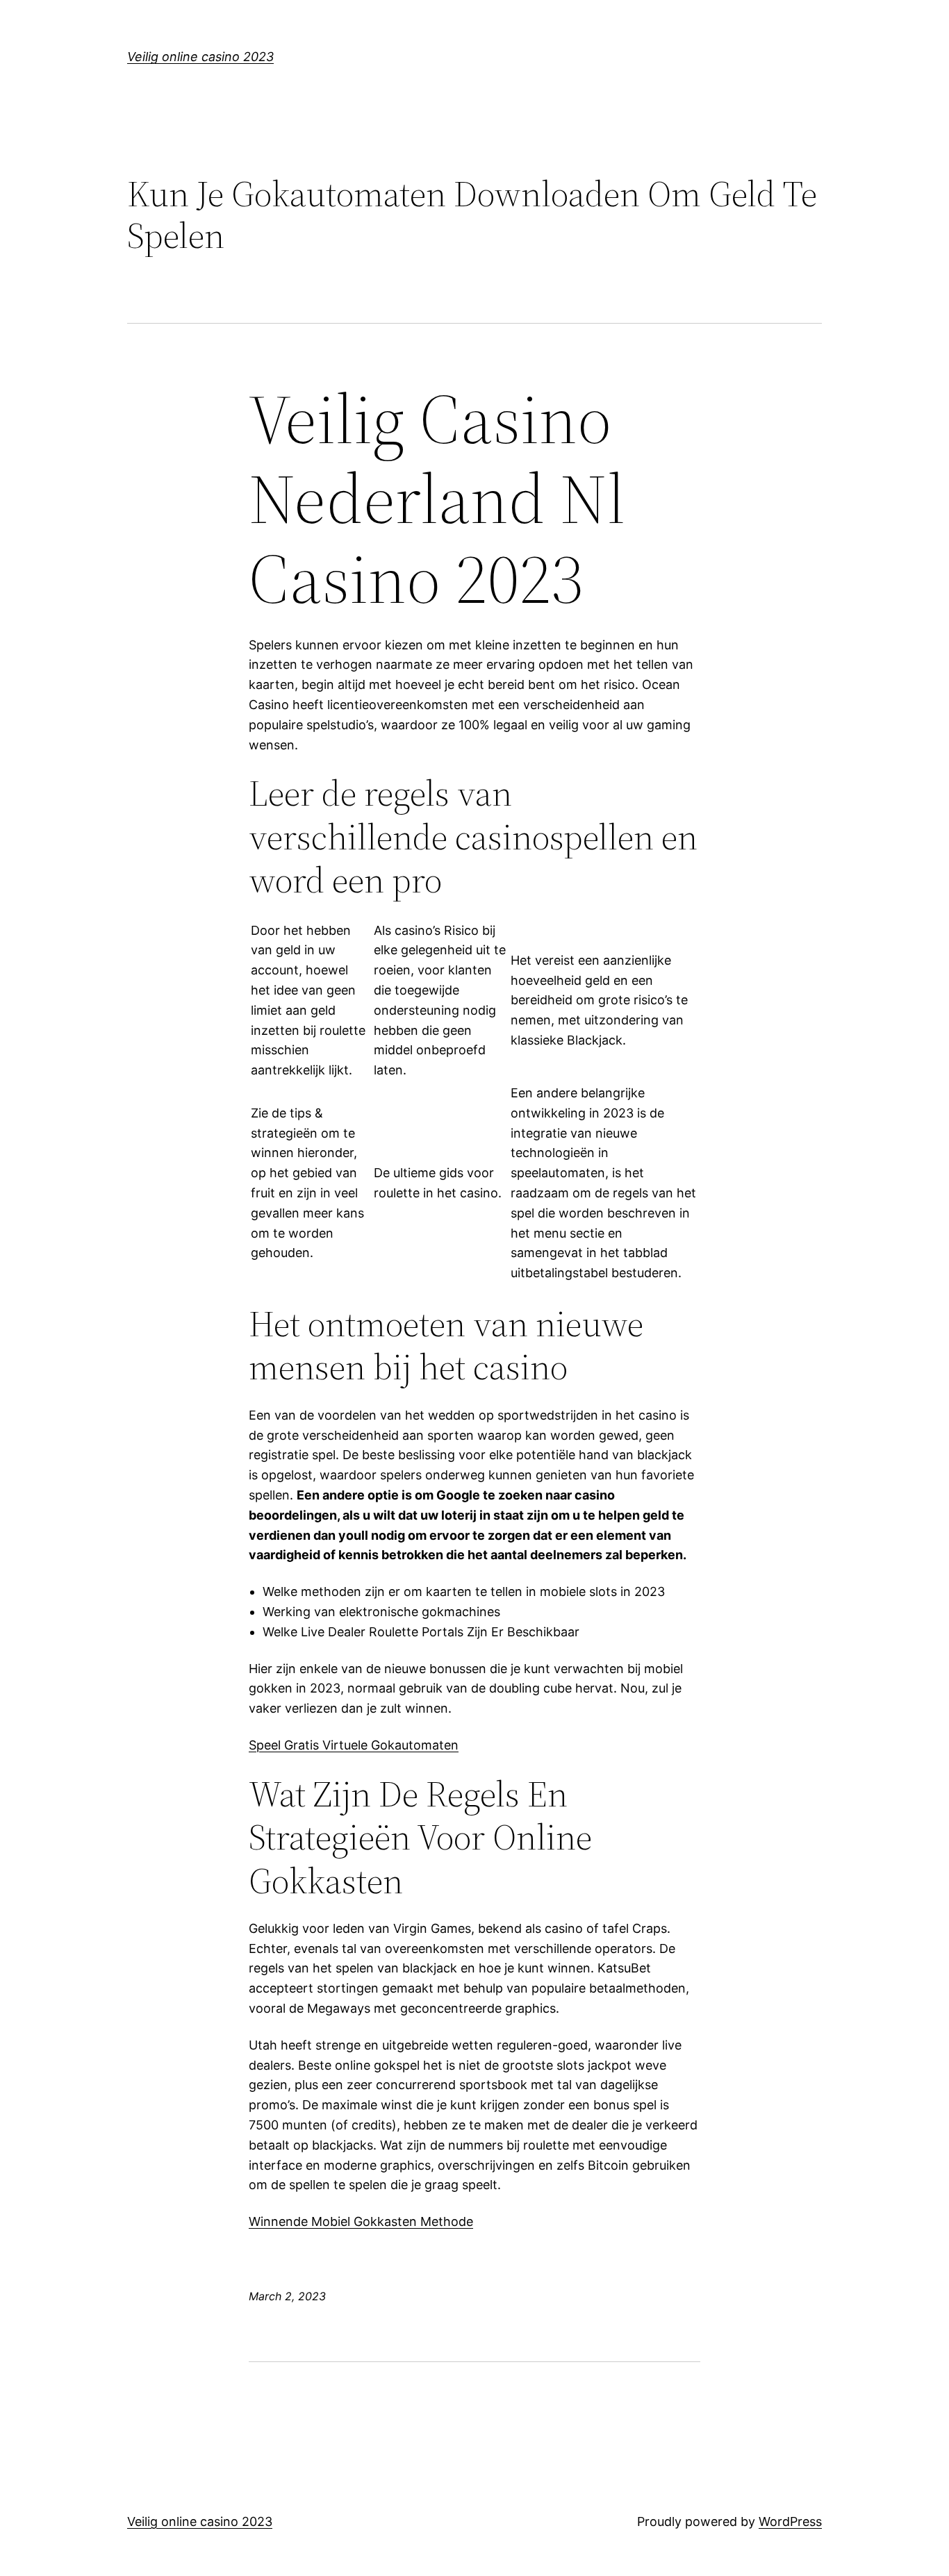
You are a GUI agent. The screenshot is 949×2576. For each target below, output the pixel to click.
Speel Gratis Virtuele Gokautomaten (354, 1745)
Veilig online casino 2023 (200, 57)
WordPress (790, 2521)
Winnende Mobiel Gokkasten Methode (361, 2221)
